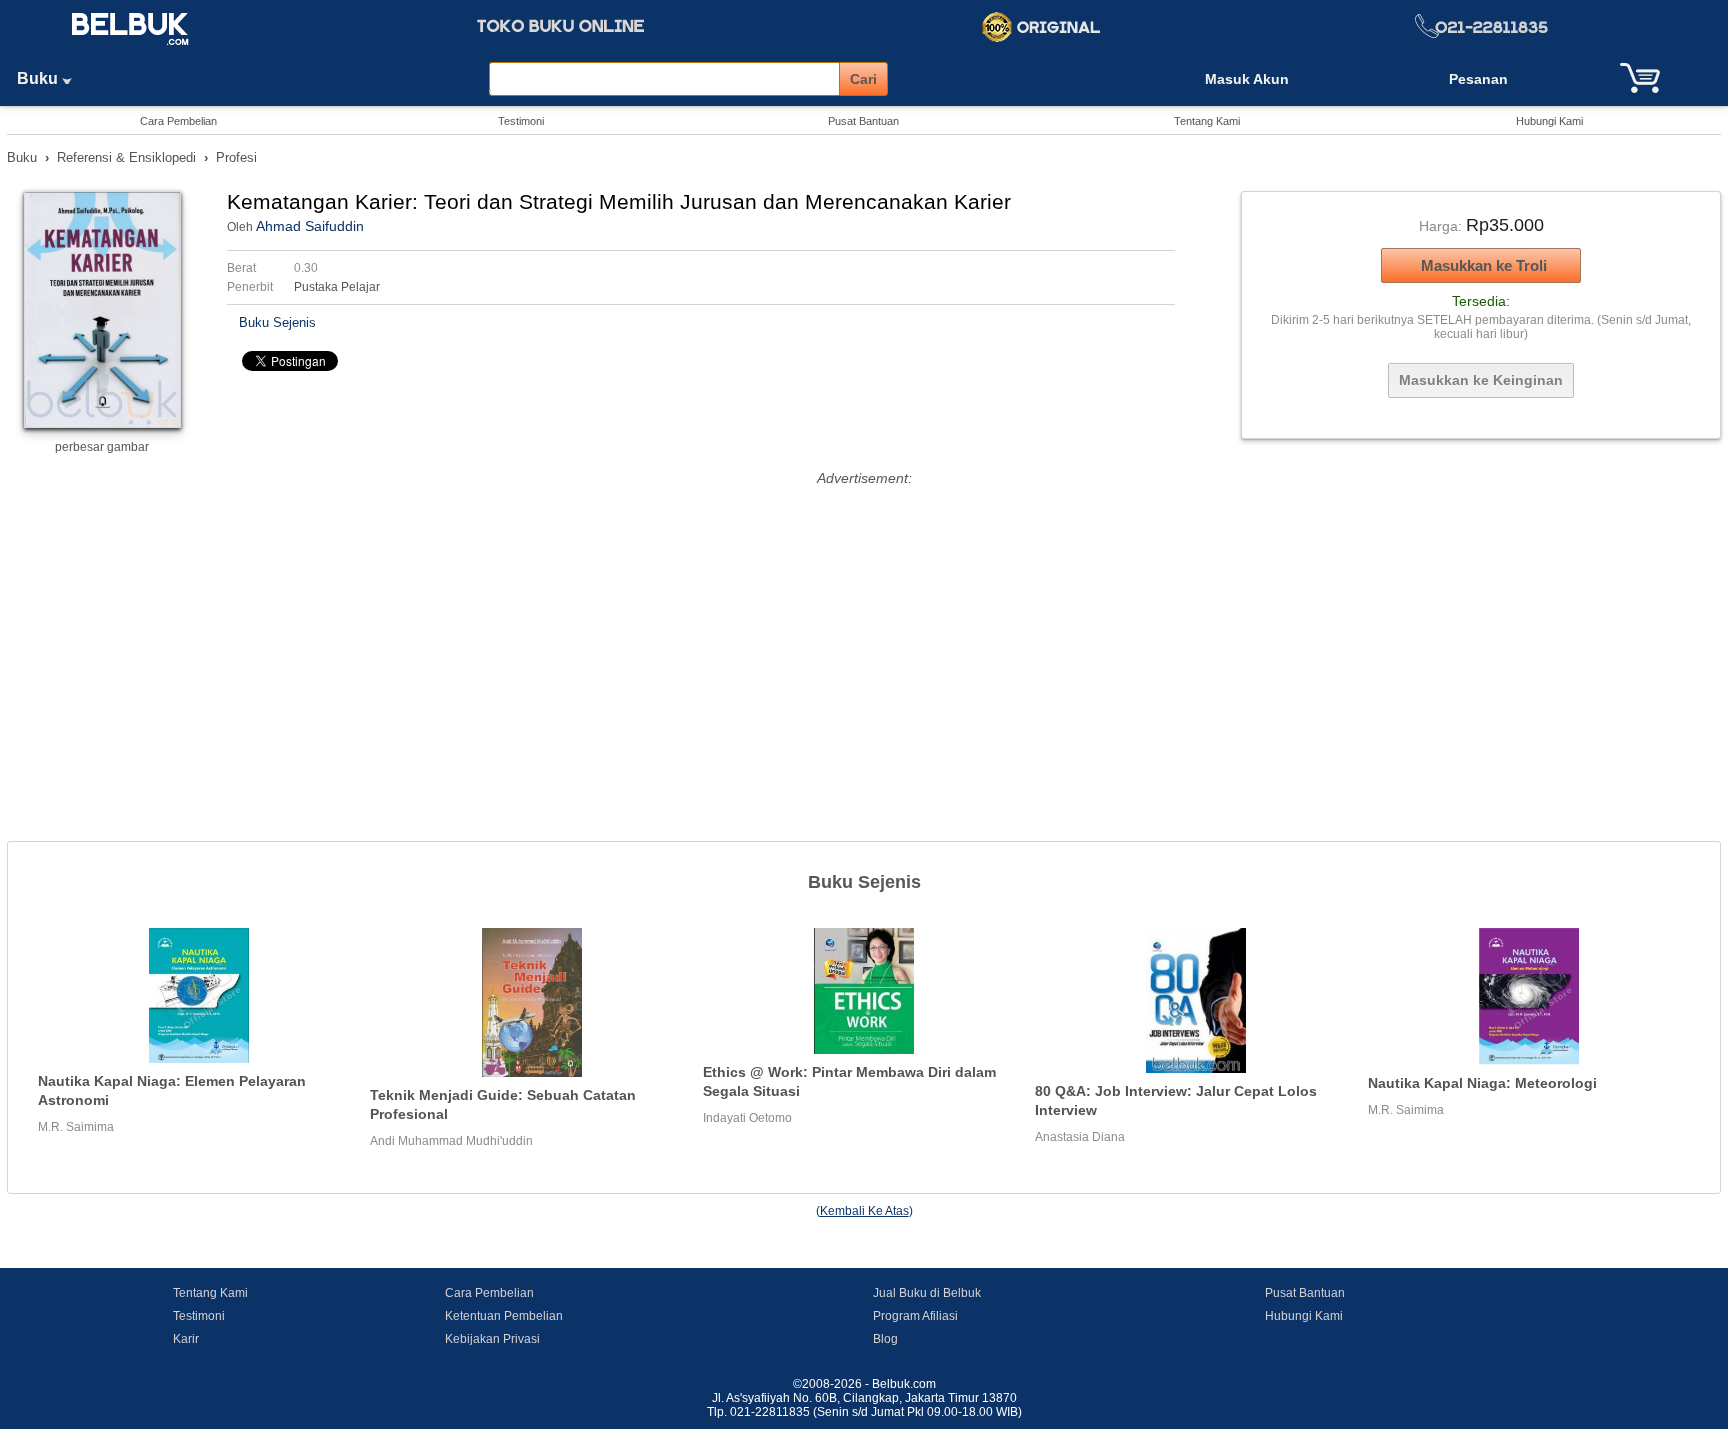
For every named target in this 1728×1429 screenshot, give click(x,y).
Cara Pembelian (178, 121)
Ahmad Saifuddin (310, 226)
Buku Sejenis (277, 322)
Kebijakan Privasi (492, 1339)
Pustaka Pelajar (337, 287)
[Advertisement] (864, 631)
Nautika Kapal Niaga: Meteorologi (1482, 1083)
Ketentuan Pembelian (504, 1316)
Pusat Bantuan (863, 121)
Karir (186, 1339)
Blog (885, 1339)
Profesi (236, 157)
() (864, 1211)
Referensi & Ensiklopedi (126, 157)
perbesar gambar (102, 447)
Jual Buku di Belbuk (927, 1293)
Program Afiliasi (915, 1316)
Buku (39, 78)
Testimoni (521, 121)
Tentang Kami (1207, 121)
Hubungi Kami (1549, 121)
